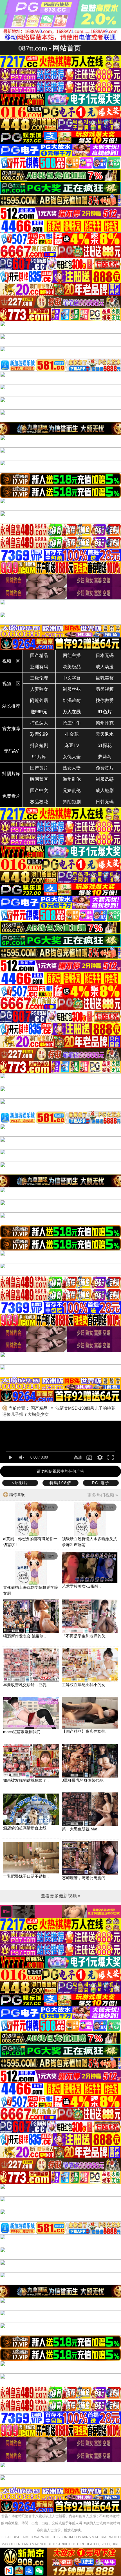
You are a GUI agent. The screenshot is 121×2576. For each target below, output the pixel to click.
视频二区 (11, 684)
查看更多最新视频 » (61, 1896)
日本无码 (105, 655)
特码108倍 (60, 1483)
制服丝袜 (72, 689)
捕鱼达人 (39, 723)
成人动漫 (105, 667)
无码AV (11, 751)
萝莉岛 (105, 757)
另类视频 (105, 689)
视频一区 (11, 661)
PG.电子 (101, 1483)
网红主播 (72, 655)
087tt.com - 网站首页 (50, 48)
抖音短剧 (39, 745)
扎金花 (72, 734)
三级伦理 (39, 678)
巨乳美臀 (105, 678)
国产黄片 (39, 768)
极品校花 (39, 802)
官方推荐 (11, 729)
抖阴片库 (11, 774)
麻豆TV (72, 745)
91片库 (39, 757)
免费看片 (11, 796)
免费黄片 (105, 768)
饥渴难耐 (72, 700)
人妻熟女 (39, 689)
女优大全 (72, 757)
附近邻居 (39, 700)
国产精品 (39, 655)
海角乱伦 (72, 779)
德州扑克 (105, 723)
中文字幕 (72, 678)
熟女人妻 (72, 768)
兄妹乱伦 (72, 790)
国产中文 (39, 790)
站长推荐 (11, 706)
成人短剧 (105, 790)
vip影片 (20, 1483)
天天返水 (105, 734)
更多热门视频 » (103, 1495)
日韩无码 (105, 802)
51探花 (105, 745)
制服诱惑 (105, 779)
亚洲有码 (39, 667)
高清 (78, 1457)
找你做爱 (105, 700)
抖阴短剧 (72, 802)
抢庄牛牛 (72, 723)
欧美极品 (72, 667)
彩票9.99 (39, 734)
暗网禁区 (39, 779)
